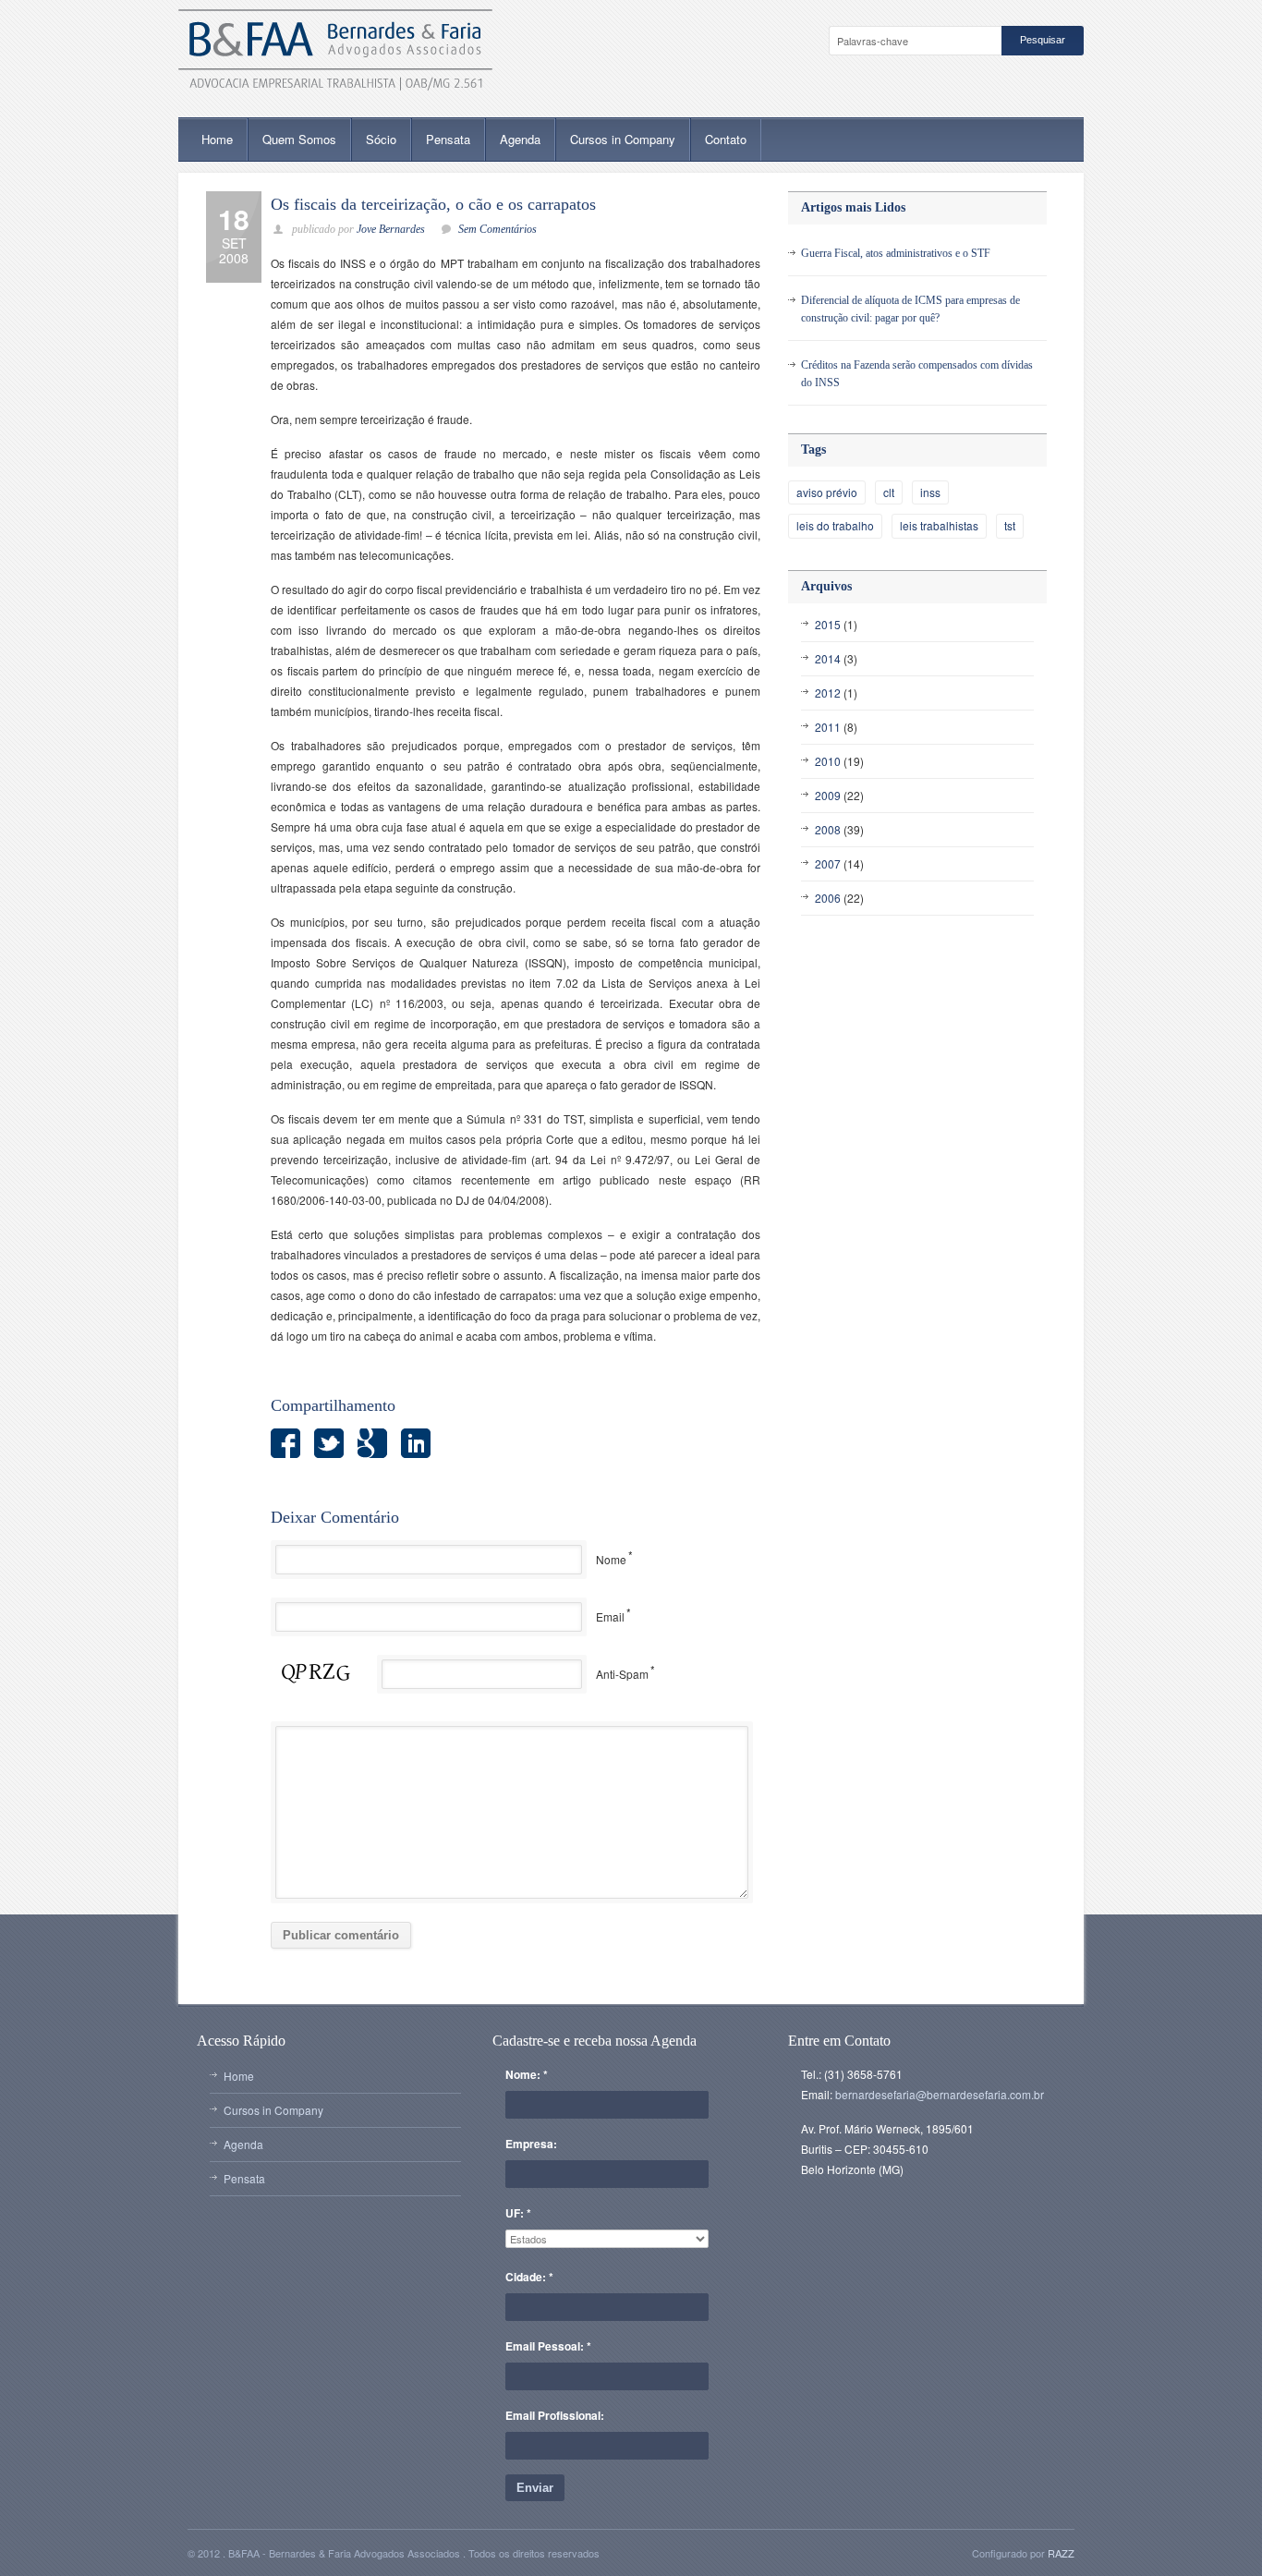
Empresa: (531, 2144)
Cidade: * (529, 2277)
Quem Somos (299, 139)
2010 (828, 761)
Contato (726, 139)
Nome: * (527, 2074)
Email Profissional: (555, 2415)
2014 (828, 658)
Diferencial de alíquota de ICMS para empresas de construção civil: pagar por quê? (910, 309)
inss (930, 492)
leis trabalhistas (939, 525)
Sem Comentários (498, 229)
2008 (828, 829)
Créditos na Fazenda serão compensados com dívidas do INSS (917, 374)
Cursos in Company (623, 139)
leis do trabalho (835, 525)
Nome (611, 1559)
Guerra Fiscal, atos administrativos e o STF (896, 253)
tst (1010, 525)
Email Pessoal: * (548, 2346)
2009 (828, 795)
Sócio (381, 139)
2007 (828, 863)
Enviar (535, 2488)
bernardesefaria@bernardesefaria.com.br (940, 2094)
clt (889, 492)
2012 (828, 693)
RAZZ (1061, 2553)
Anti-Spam (622, 1674)
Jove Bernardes (391, 229)
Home (217, 139)
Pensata (448, 139)
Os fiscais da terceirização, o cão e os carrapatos (433, 204)
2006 (828, 898)
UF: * (518, 2213)
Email (610, 1616)
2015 (828, 624)
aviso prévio (827, 492)
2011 (828, 727)
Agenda (520, 139)
